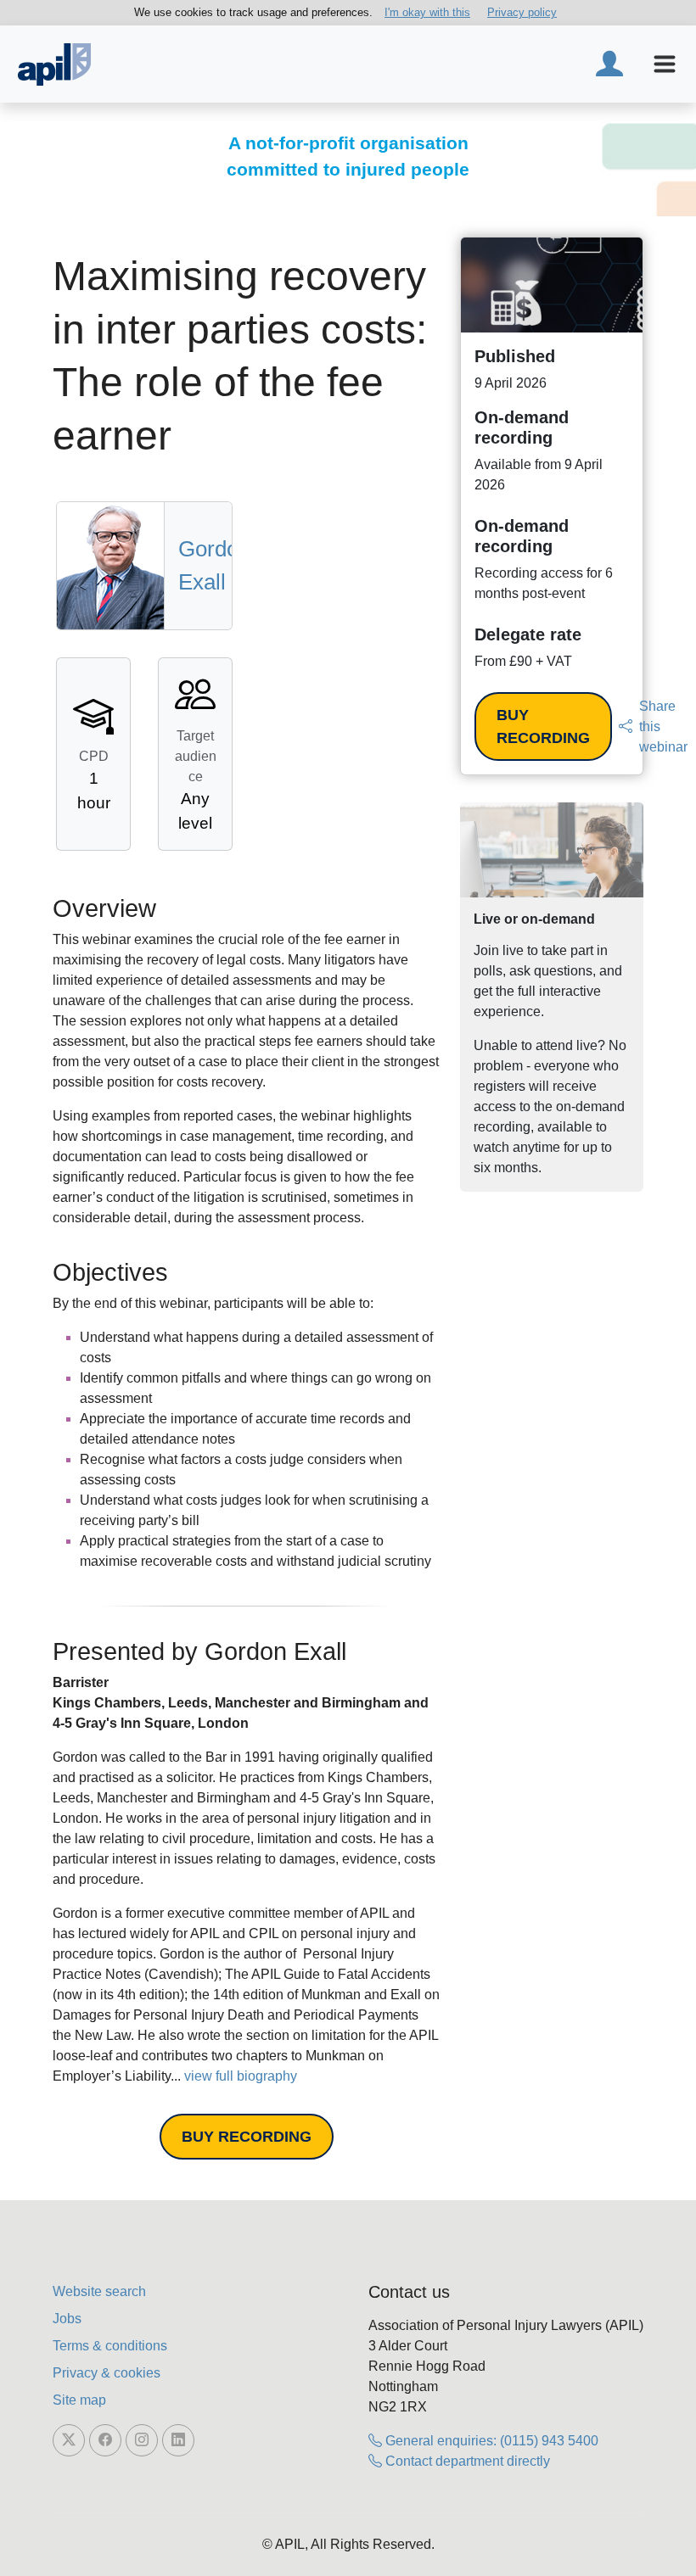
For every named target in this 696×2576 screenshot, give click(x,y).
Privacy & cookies (107, 2373)
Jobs (67, 2319)
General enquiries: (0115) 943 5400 (490, 2441)
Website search (99, 2291)
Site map (79, 2400)
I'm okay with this (427, 12)
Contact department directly (466, 2461)
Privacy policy (522, 12)
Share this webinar (663, 726)
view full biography (241, 2076)
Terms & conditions (110, 2346)
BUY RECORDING (247, 2137)
